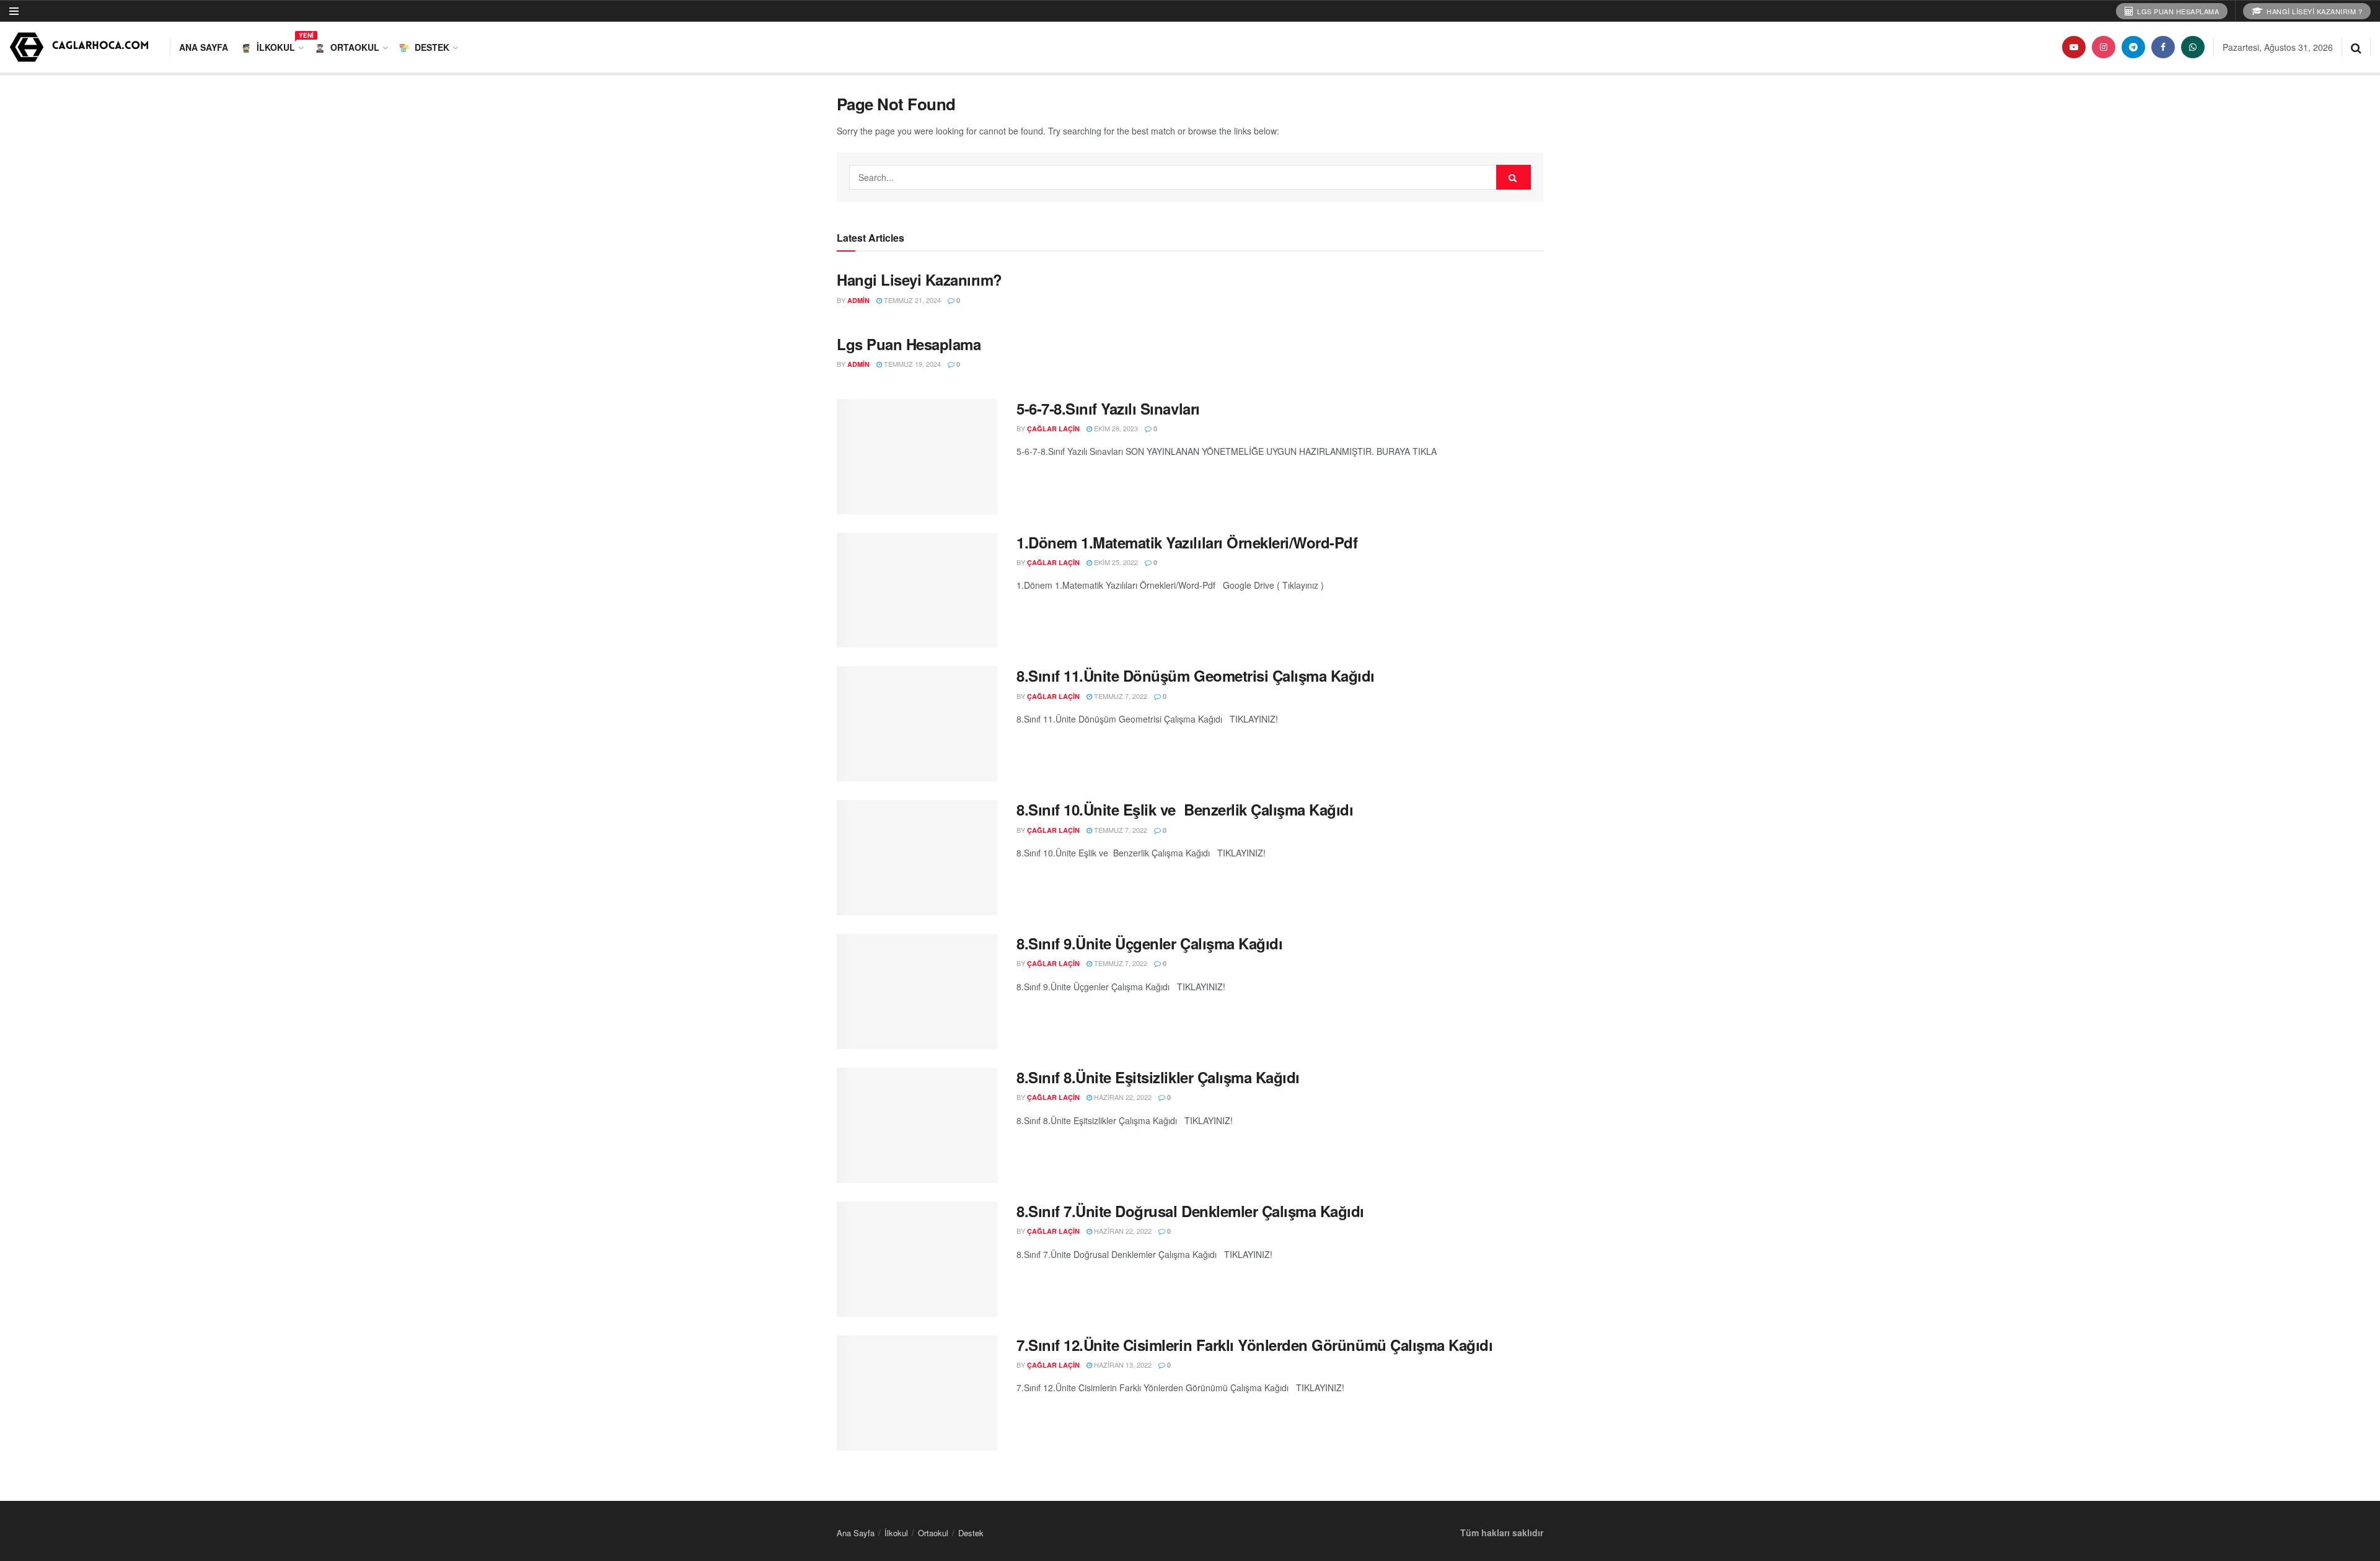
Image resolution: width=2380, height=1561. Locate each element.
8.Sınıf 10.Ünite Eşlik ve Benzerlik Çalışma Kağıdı (1185, 809)
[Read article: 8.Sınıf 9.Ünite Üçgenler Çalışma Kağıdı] (917, 992)
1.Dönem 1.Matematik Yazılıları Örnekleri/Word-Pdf (1187, 542)
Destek (432, 47)
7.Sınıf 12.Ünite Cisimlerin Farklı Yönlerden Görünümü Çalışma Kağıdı (1254, 1345)
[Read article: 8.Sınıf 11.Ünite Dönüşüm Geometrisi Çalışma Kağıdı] (917, 724)
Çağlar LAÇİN (1053, 429)
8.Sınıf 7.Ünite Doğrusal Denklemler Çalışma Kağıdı (1190, 1211)
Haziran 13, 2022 (1122, 1365)
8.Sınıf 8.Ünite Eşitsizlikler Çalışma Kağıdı (1158, 1077)
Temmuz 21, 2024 (911, 300)
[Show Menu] (14, 11)
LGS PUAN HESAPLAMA (2177, 11)
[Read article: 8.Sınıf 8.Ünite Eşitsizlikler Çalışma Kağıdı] (917, 1125)
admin (858, 300)
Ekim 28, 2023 (1115, 428)
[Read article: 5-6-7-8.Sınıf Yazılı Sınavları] (917, 457)
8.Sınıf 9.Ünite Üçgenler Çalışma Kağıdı (1149, 943)
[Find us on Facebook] (2163, 47)
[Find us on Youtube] (2074, 47)
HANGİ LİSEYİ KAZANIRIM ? (2314, 11)
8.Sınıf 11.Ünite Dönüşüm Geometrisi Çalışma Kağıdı (1196, 675)
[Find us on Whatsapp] (2193, 47)
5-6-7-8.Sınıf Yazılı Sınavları (1108, 408)
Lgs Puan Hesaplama (909, 344)
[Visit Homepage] (81, 47)
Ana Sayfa (204, 47)
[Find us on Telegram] (2133, 47)
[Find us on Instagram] (2104, 47)
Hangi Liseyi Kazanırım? (919, 279)
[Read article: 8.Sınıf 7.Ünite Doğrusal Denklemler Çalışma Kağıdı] (917, 1259)
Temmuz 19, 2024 (911, 364)
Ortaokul (355, 47)
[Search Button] (2356, 47)
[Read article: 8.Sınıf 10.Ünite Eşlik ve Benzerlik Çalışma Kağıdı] (917, 858)
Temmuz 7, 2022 (1120, 696)
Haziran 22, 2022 (1122, 1097)
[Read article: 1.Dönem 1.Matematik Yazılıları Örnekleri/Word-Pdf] (917, 591)
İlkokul (279, 45)
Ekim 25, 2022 (1115, 562)
